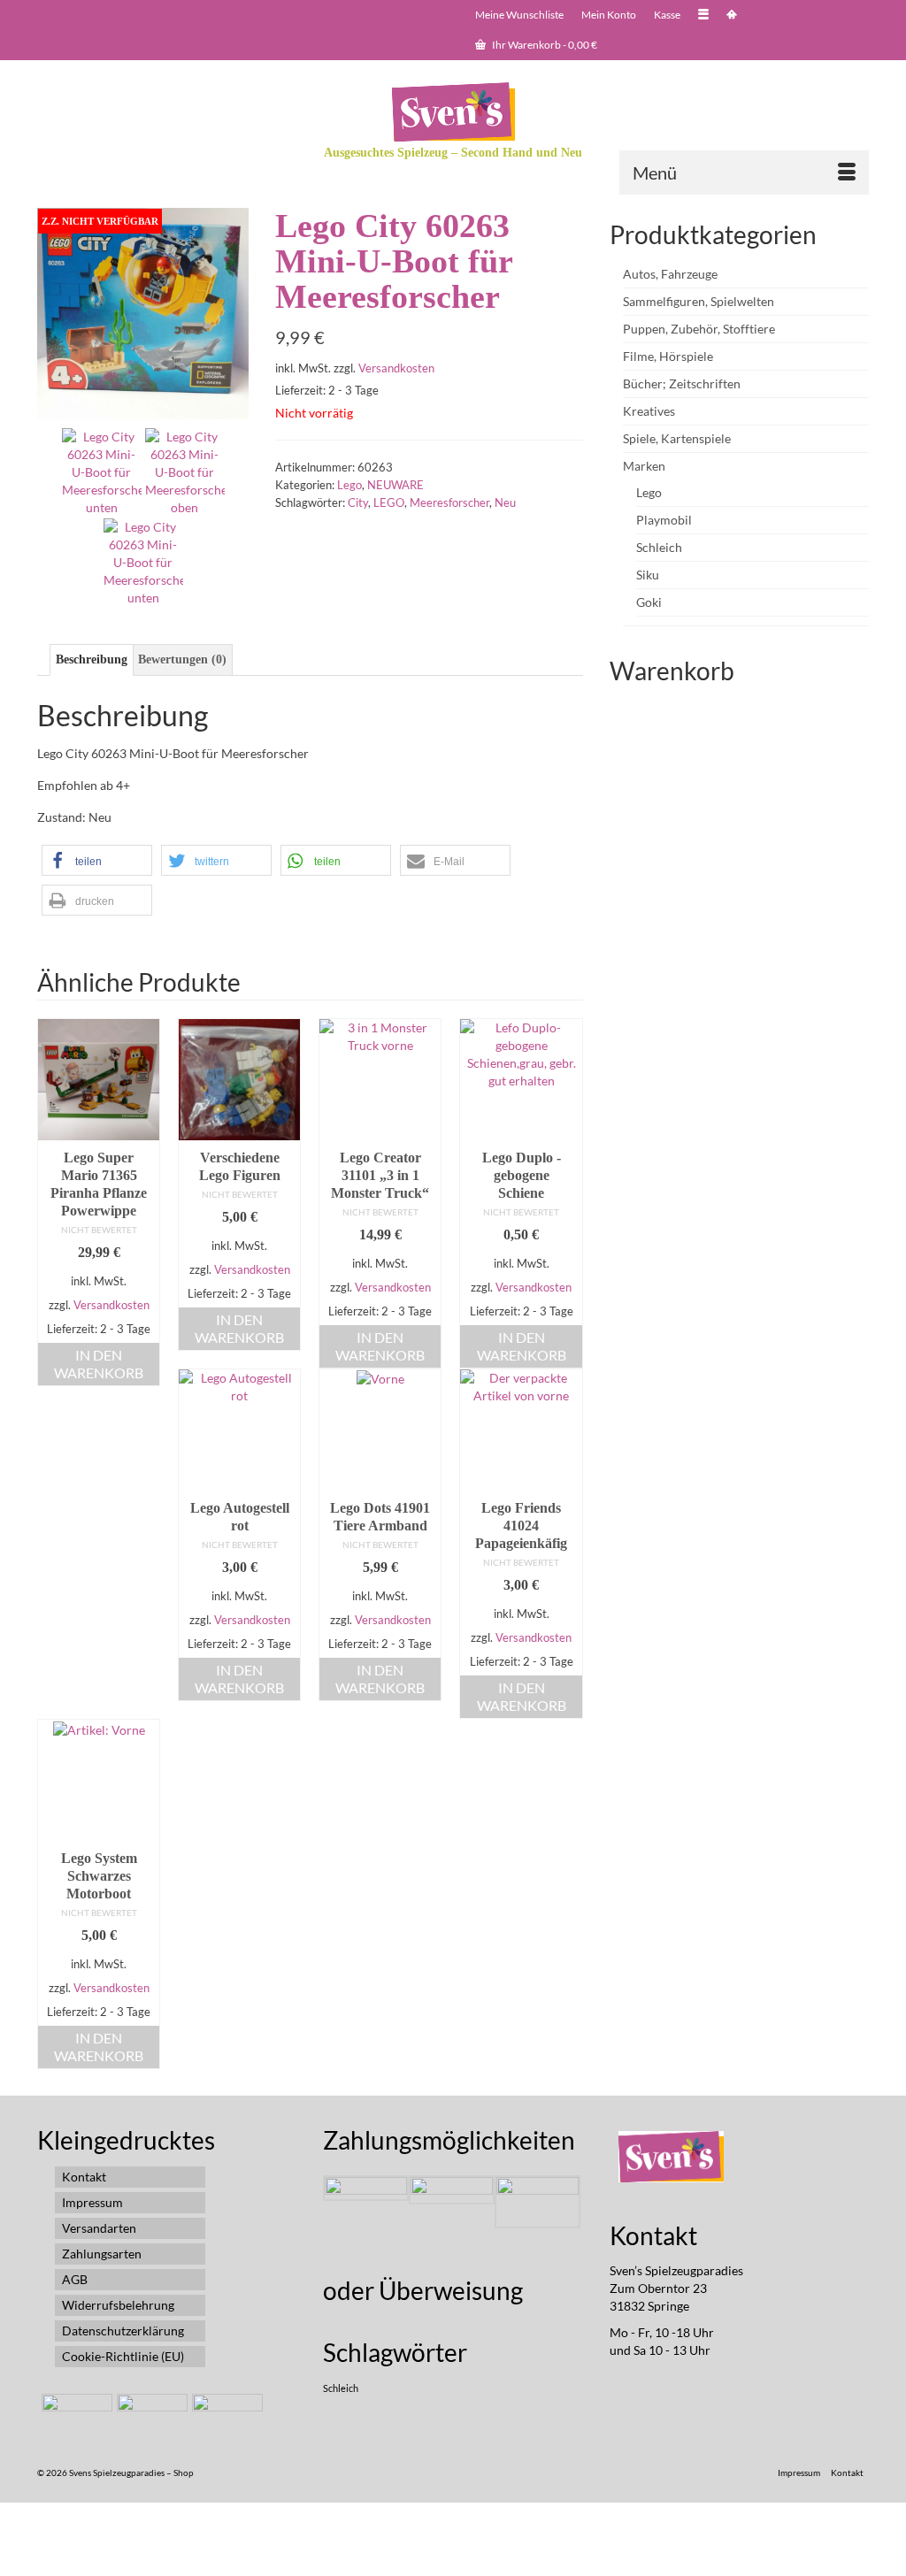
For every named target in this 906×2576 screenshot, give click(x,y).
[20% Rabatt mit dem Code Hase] (225, 2416)
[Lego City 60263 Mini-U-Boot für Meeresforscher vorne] (143, 312)
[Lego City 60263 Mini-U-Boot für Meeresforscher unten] (102, 471)
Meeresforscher (449, 502)
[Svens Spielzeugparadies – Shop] (453, 112)
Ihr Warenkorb (544, 45)
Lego (349, 485)
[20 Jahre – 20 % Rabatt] (75, 2416)
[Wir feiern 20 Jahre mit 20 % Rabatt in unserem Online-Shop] (150, 2416)
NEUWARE (395, 485)
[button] (97, 860)
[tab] (92, 660)
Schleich (341, 2388)
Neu (505, 502)
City (358, 502)
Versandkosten (396, 368)
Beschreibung (92, 659)
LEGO (389, 502)
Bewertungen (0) (182, 659)
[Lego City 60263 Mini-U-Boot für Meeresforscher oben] (185, 471)
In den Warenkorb (99, 1364)
